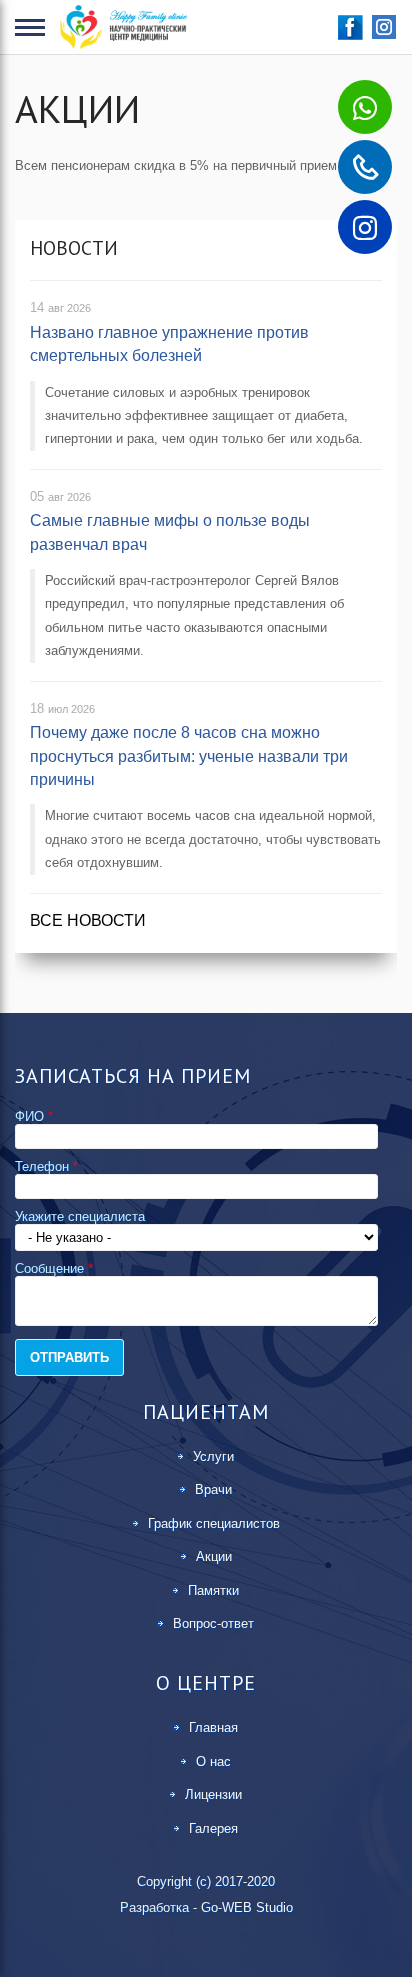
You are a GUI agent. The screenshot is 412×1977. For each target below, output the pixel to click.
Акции (214, 1556)
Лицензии (213, 1794)
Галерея (213, 1828)
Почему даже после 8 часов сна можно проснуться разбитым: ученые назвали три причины (189, 756)
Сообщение (54, 1268)
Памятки (213, 1590)
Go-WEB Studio (247, 1907)
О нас (213, 1761)
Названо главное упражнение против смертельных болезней (169, 344)
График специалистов (214, 1523)
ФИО (34, 1116)
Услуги (213, 1456)
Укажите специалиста (80, 1216)
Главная (213, 1727)
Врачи (213, 1489)
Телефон (46, 1166)
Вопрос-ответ (213, 1623)
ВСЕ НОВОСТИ (88, 920)
